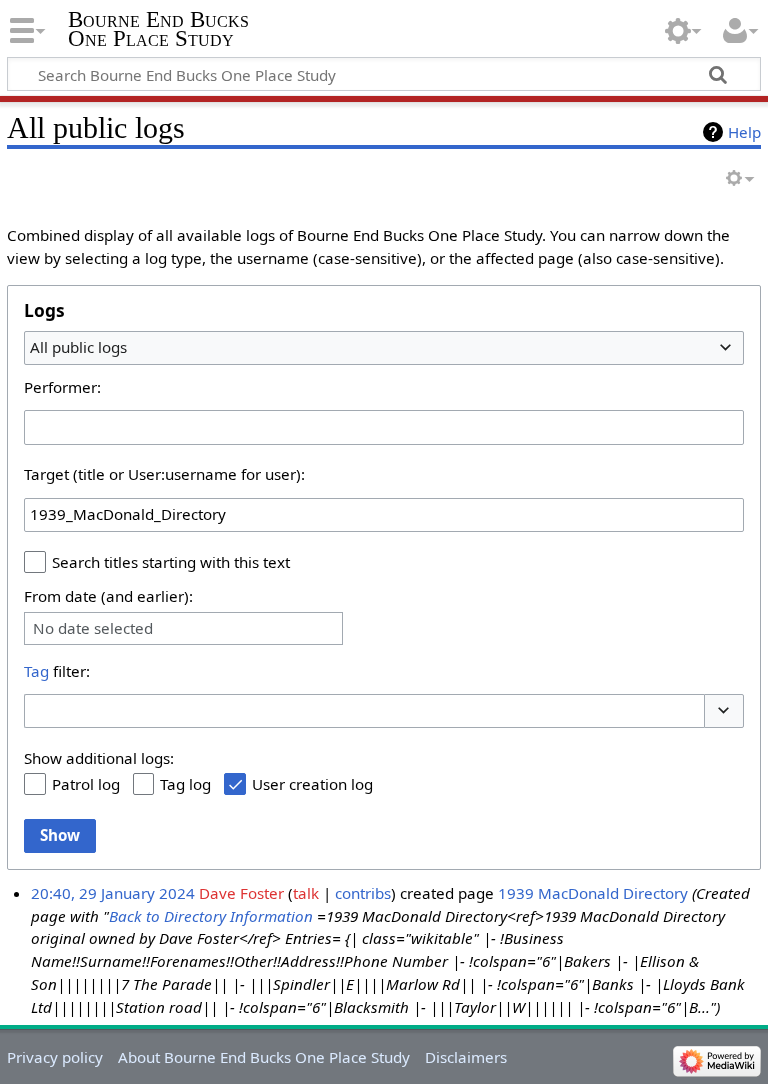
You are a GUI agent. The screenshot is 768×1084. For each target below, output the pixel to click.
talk (306, 893)
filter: (57, 671)
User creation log (312, 784)
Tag (36, 671)
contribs (363, 893)
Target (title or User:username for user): (164, 474)
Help (744, 132)
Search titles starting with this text (171, 562)
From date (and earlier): (108, 596)
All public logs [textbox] (78, 347)
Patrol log (86, 784)
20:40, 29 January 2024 (113, 893)
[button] (724, 711)
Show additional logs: (99, 758)
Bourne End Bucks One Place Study (158, 29)
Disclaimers (466, 1057)
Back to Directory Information (211, 916)
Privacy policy (55, 1057)
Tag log (185, 784)
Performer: (62, 387)
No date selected (93, 628)
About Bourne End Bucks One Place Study (264, 1057)
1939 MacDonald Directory (593, 893)
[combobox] (384, 348)
